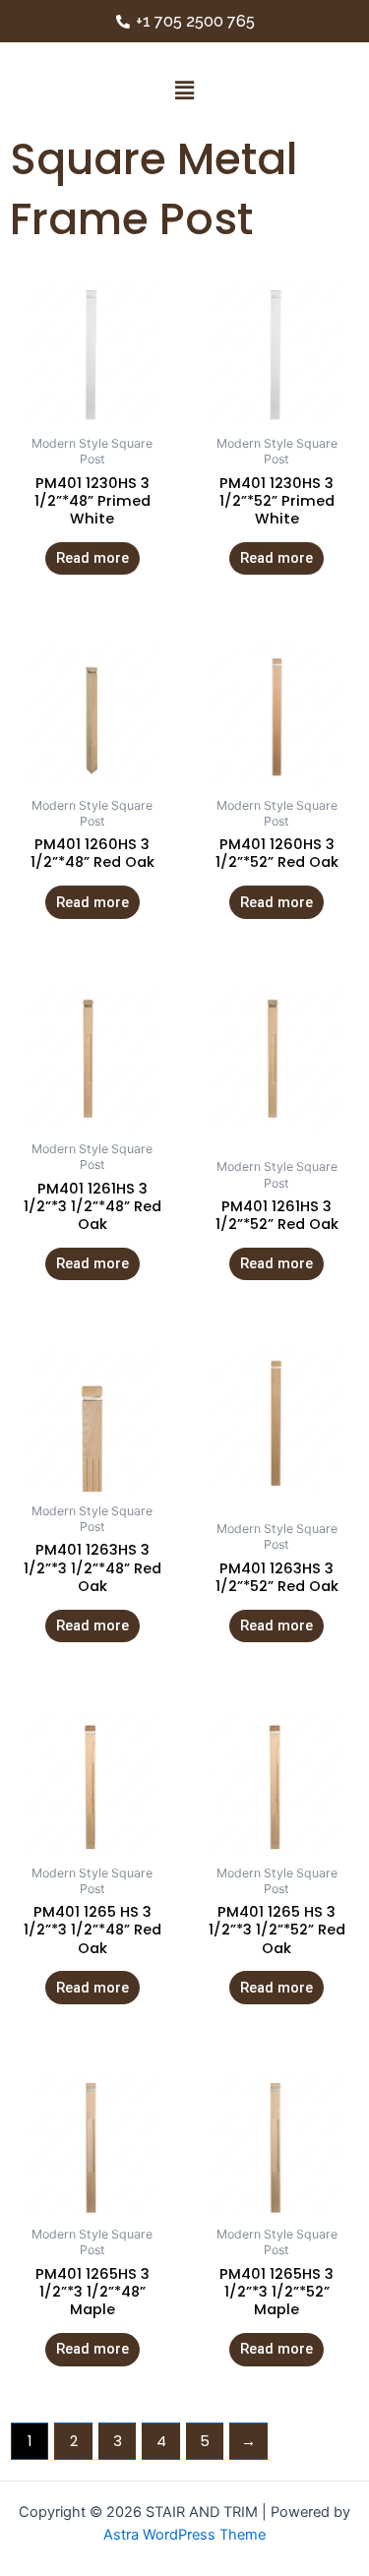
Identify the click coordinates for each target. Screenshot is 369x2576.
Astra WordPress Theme (184, 2535)
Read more (92, 558)
